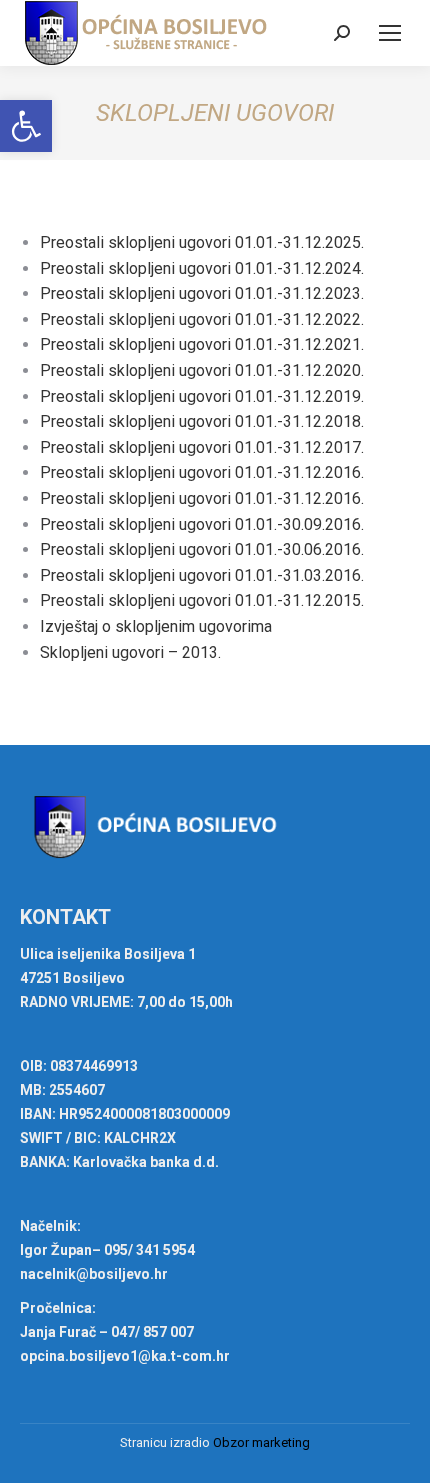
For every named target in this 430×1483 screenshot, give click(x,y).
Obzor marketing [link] (261, 1442)
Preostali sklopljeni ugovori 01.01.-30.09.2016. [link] (202, 524)
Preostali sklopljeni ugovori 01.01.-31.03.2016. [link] (202, 575)
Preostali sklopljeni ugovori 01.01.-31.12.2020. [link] (202, 370)
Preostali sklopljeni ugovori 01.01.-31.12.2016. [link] (202, 472)
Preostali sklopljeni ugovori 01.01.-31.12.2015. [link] (202, 600)
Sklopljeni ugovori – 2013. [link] (130, 652)
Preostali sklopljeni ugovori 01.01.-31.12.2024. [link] (202, 268)
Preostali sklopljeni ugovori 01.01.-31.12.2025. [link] (202, 242)
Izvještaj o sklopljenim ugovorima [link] (156, 626)
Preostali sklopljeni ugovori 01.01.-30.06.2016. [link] (202, 549)
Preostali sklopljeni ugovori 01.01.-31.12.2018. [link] (202, 421)
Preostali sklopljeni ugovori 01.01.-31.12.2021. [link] (202, 344)
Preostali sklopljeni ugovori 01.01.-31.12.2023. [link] (202, 293)
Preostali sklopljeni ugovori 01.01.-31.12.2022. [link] (202, 319)
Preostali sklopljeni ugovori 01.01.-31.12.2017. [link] (202, 447)
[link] (26, 126)
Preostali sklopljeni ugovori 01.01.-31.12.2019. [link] (202, 396)
